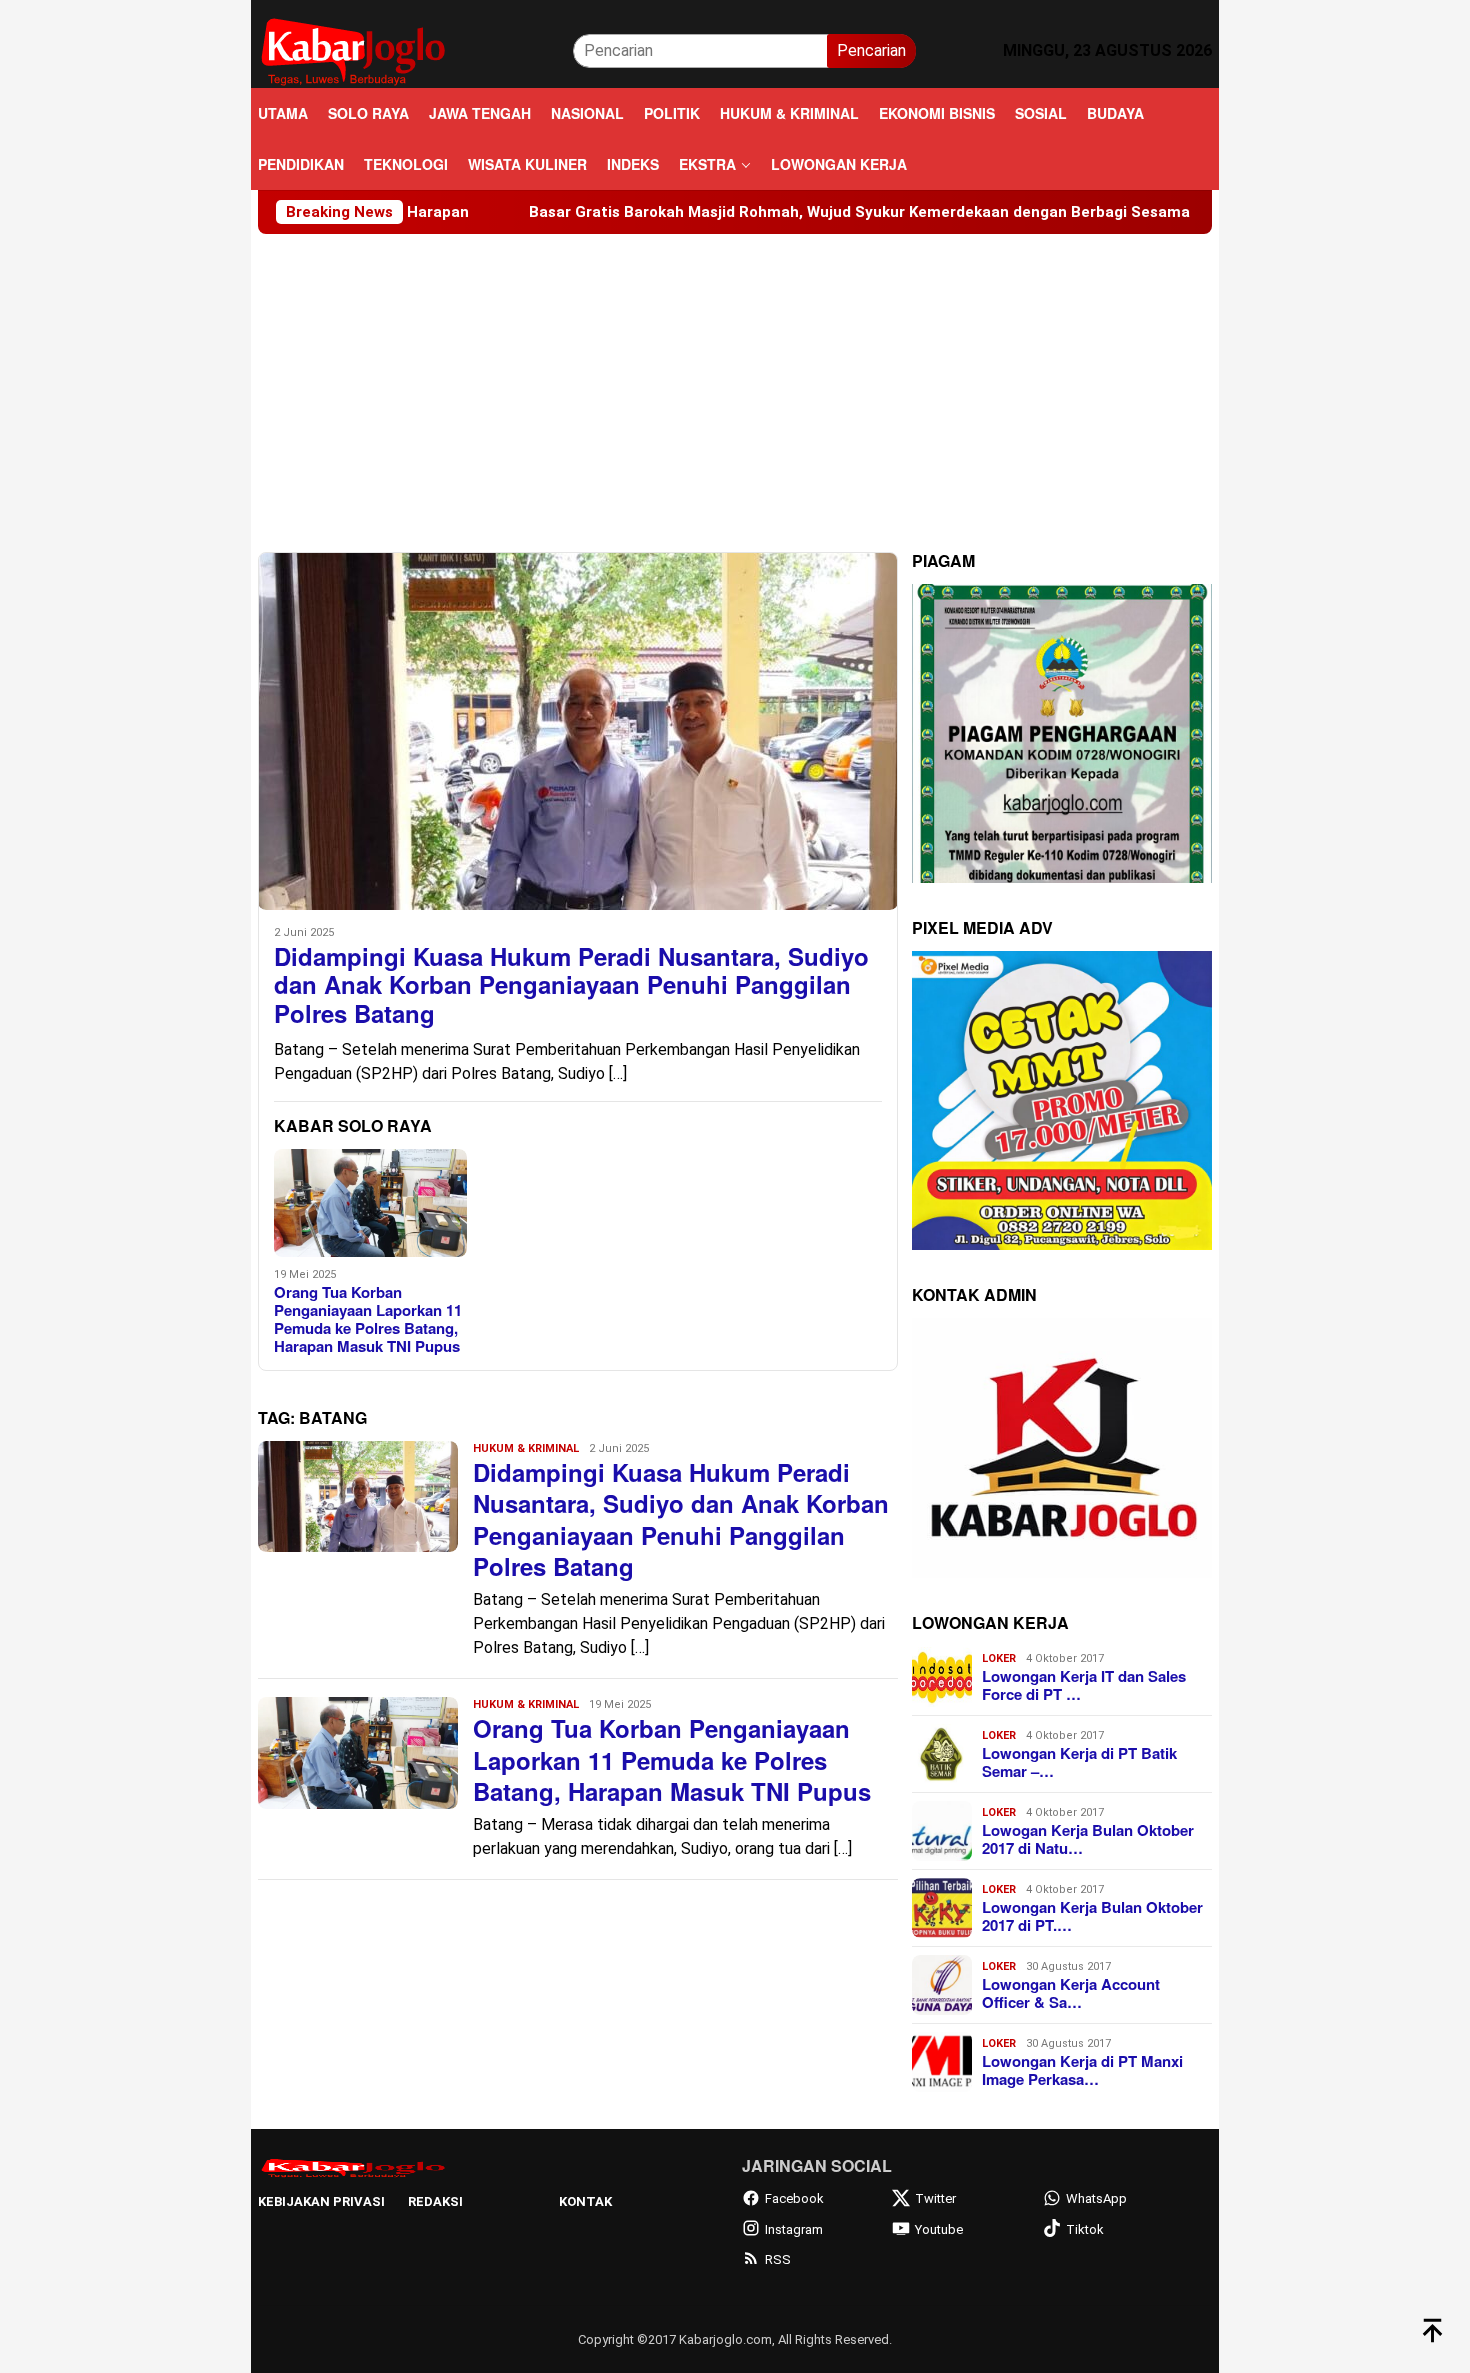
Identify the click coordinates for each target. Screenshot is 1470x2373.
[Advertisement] (735, 384)
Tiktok (1085, 2229)
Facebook (794, 2198)
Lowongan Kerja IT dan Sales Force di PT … (1084, 1685)
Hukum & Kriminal (526, 1448)
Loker (999, 1658)
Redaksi (435, 2201)
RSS (778, 2259)
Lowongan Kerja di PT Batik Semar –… (1079, 1762)
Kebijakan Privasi (321, 2201)
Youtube (939, 2229)
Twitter (935, 2198)
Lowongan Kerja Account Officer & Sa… (1071, 1993)
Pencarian (871, 50)
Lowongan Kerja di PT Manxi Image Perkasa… (1082, 2070)
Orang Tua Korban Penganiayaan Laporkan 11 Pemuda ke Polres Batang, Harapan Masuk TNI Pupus (368, 1319)
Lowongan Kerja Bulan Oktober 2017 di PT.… (1092, 1916)
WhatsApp (1096, 2198)
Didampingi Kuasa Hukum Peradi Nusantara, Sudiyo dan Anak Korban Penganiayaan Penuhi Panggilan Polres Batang (571, 985)
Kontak (585, 2201)
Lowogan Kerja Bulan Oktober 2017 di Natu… (1088, 1839)
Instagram (794, 2229)
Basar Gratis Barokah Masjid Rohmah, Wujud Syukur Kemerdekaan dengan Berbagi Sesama (749, 212)
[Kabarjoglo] (353, 49)
